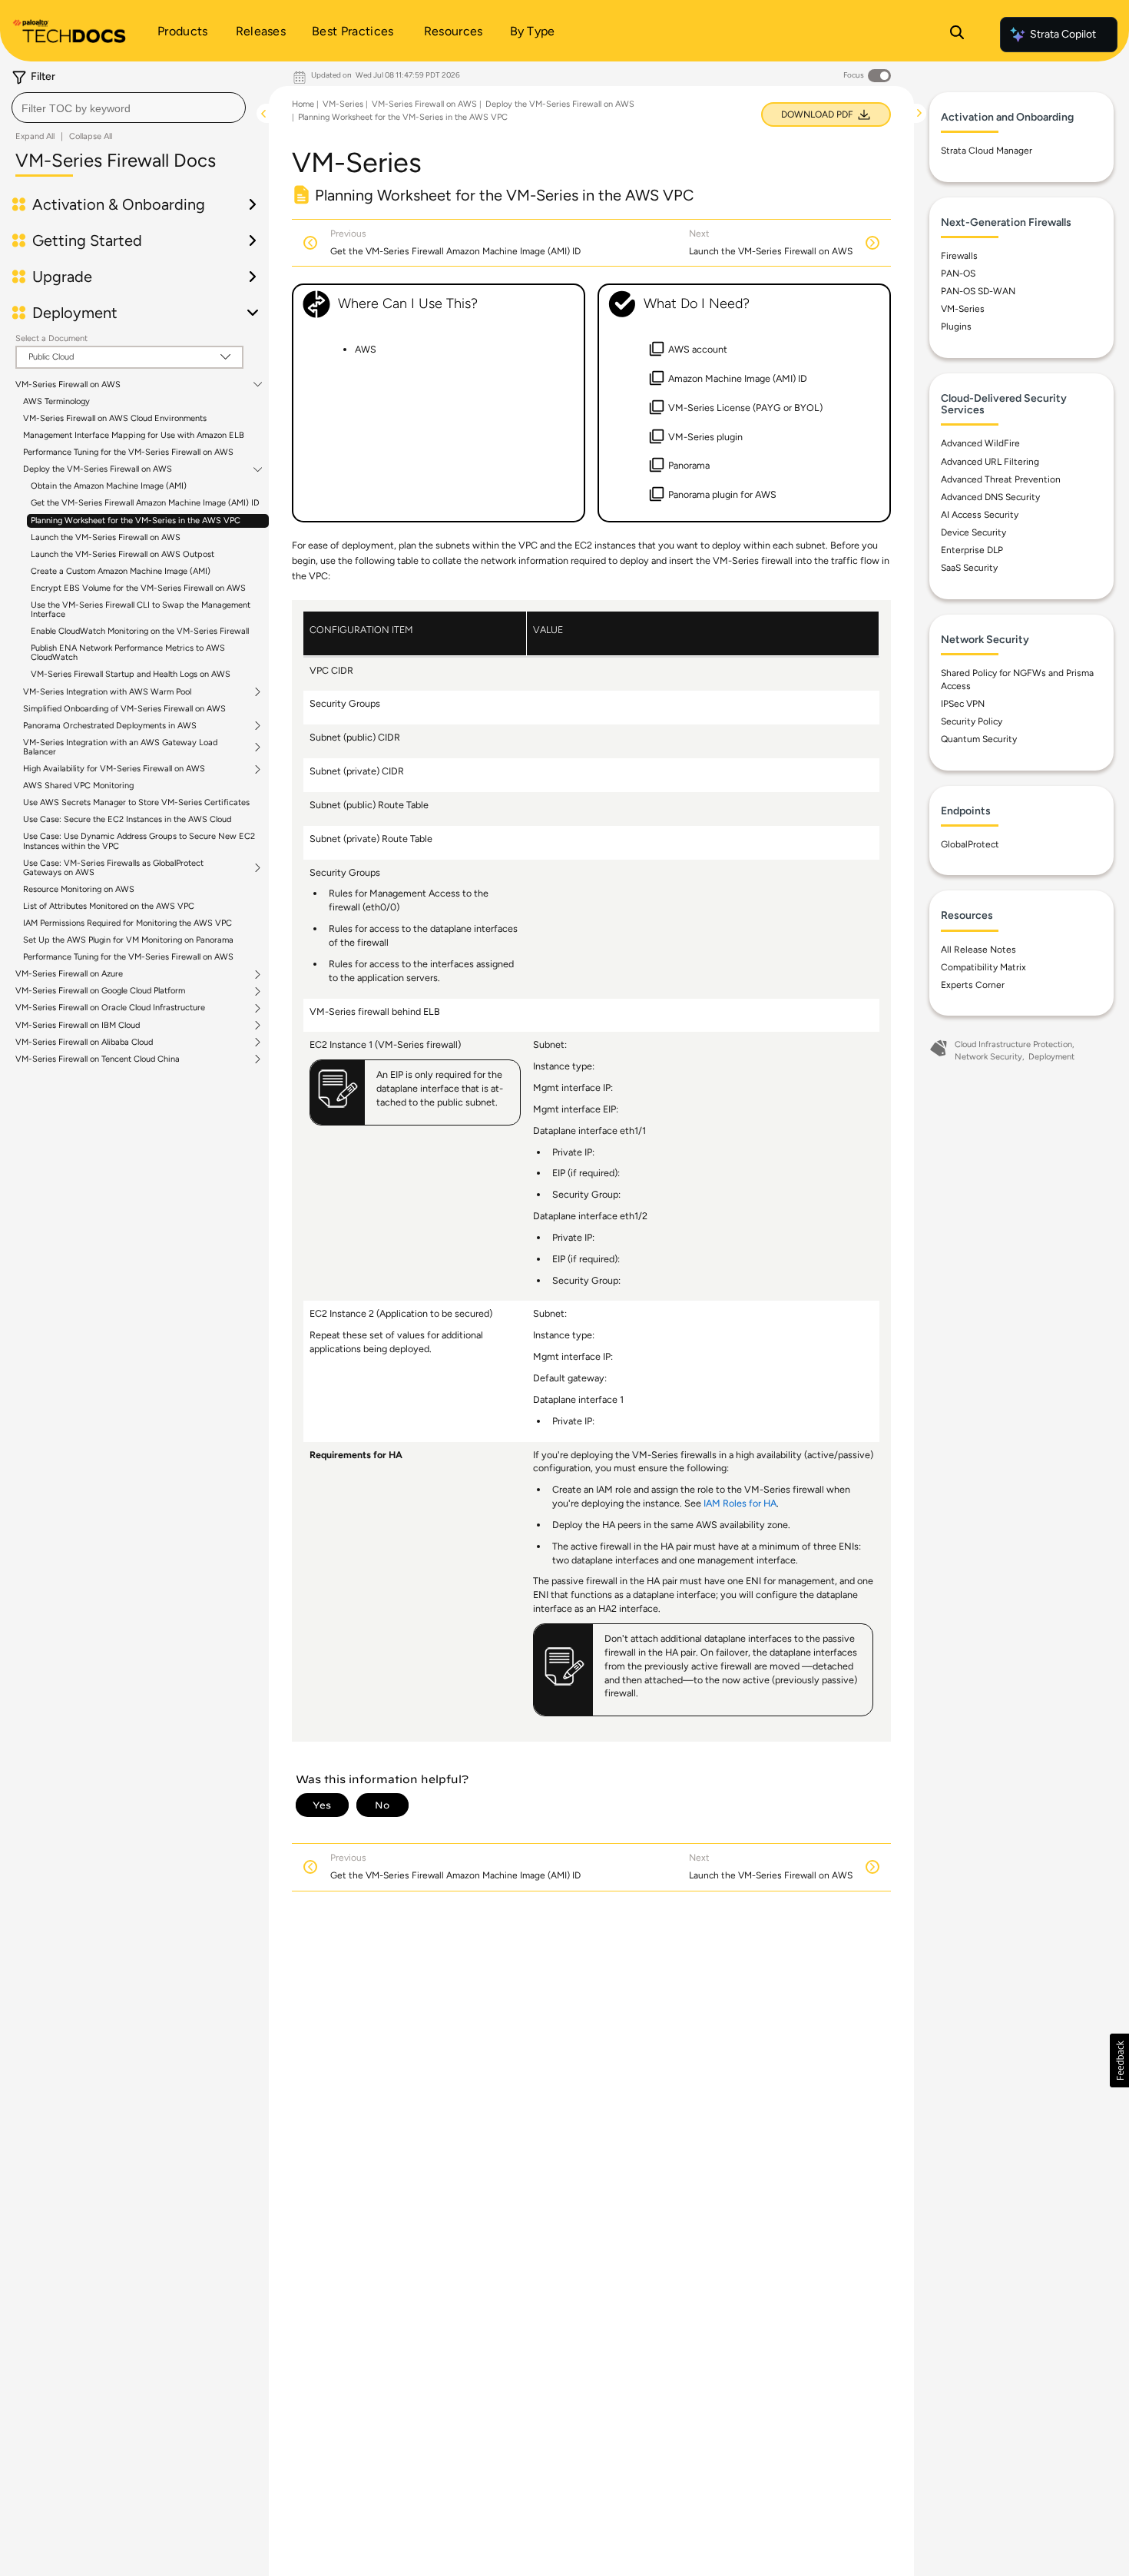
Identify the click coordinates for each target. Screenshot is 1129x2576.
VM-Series (343, 104)
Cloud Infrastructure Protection (1013, 1044)
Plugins (956, 327)
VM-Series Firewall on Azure (69, 974)
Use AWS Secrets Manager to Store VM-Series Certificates (136, 802)
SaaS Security (969, 568)
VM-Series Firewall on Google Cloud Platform (100, 991)
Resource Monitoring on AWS (79, 889)
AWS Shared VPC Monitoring (78, 786)
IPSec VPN (963, 704)
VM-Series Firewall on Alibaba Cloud (84, 1043)
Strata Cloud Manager (987, 151)
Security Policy (972, 721)
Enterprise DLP (972, 550)
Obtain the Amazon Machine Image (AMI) (109, 486)
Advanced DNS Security (990, 497)
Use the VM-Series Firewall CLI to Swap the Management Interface (141, 610)
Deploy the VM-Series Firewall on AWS (98, 469)
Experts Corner (973, 985)
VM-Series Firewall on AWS (68, 385)
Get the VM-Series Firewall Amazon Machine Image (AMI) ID (145, 503)
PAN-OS (958, 274)
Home (303, 104)
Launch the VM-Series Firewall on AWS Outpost (123, 554)
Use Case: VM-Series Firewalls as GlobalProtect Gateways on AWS (113, 868)
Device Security (973, 532)
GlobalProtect (970, 844)
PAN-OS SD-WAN (978, 291)
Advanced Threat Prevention (1001, 479)
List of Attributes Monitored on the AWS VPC (109, 906)
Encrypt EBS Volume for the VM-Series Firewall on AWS (138, 588)
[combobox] (129, 108)
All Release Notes (978, 950)
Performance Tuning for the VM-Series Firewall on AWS (128, 452)
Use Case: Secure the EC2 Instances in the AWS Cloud (127, 819)
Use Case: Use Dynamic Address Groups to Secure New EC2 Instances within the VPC (139, 841)
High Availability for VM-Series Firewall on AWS (114, 769)
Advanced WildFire (980, 443)
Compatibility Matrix (983, 967)
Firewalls (959, 256)
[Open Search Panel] (957, 35)
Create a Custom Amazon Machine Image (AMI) (121, 571)
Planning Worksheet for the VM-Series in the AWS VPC (136, 521)
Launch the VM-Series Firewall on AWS (106, 537)
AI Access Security (980, 515)
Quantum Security (979, 739)
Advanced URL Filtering (990, 462)
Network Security (988, 1057)
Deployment (1051, 1057)
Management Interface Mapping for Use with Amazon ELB (134, 435)
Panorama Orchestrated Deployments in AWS (110, 726)
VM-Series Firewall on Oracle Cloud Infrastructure (110, 1008)
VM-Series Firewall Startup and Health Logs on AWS (131, 674)
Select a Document (51, 338)
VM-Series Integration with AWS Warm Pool (107, 692)
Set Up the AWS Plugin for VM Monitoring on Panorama (128, 940)
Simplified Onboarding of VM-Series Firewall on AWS (124, 709)
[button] (1119, 2060)
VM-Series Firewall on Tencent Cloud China (98, 1059)
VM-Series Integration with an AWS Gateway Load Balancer (120, 748)
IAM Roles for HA (740, 1503)
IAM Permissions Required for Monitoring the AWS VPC (127, 923)
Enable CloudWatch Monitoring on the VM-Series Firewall (140, 631)
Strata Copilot (1063, 34)
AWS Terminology (56, 401)
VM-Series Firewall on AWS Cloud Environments (115, 418)
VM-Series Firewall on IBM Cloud (78, 1026)
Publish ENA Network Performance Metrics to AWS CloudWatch (128, 653)
